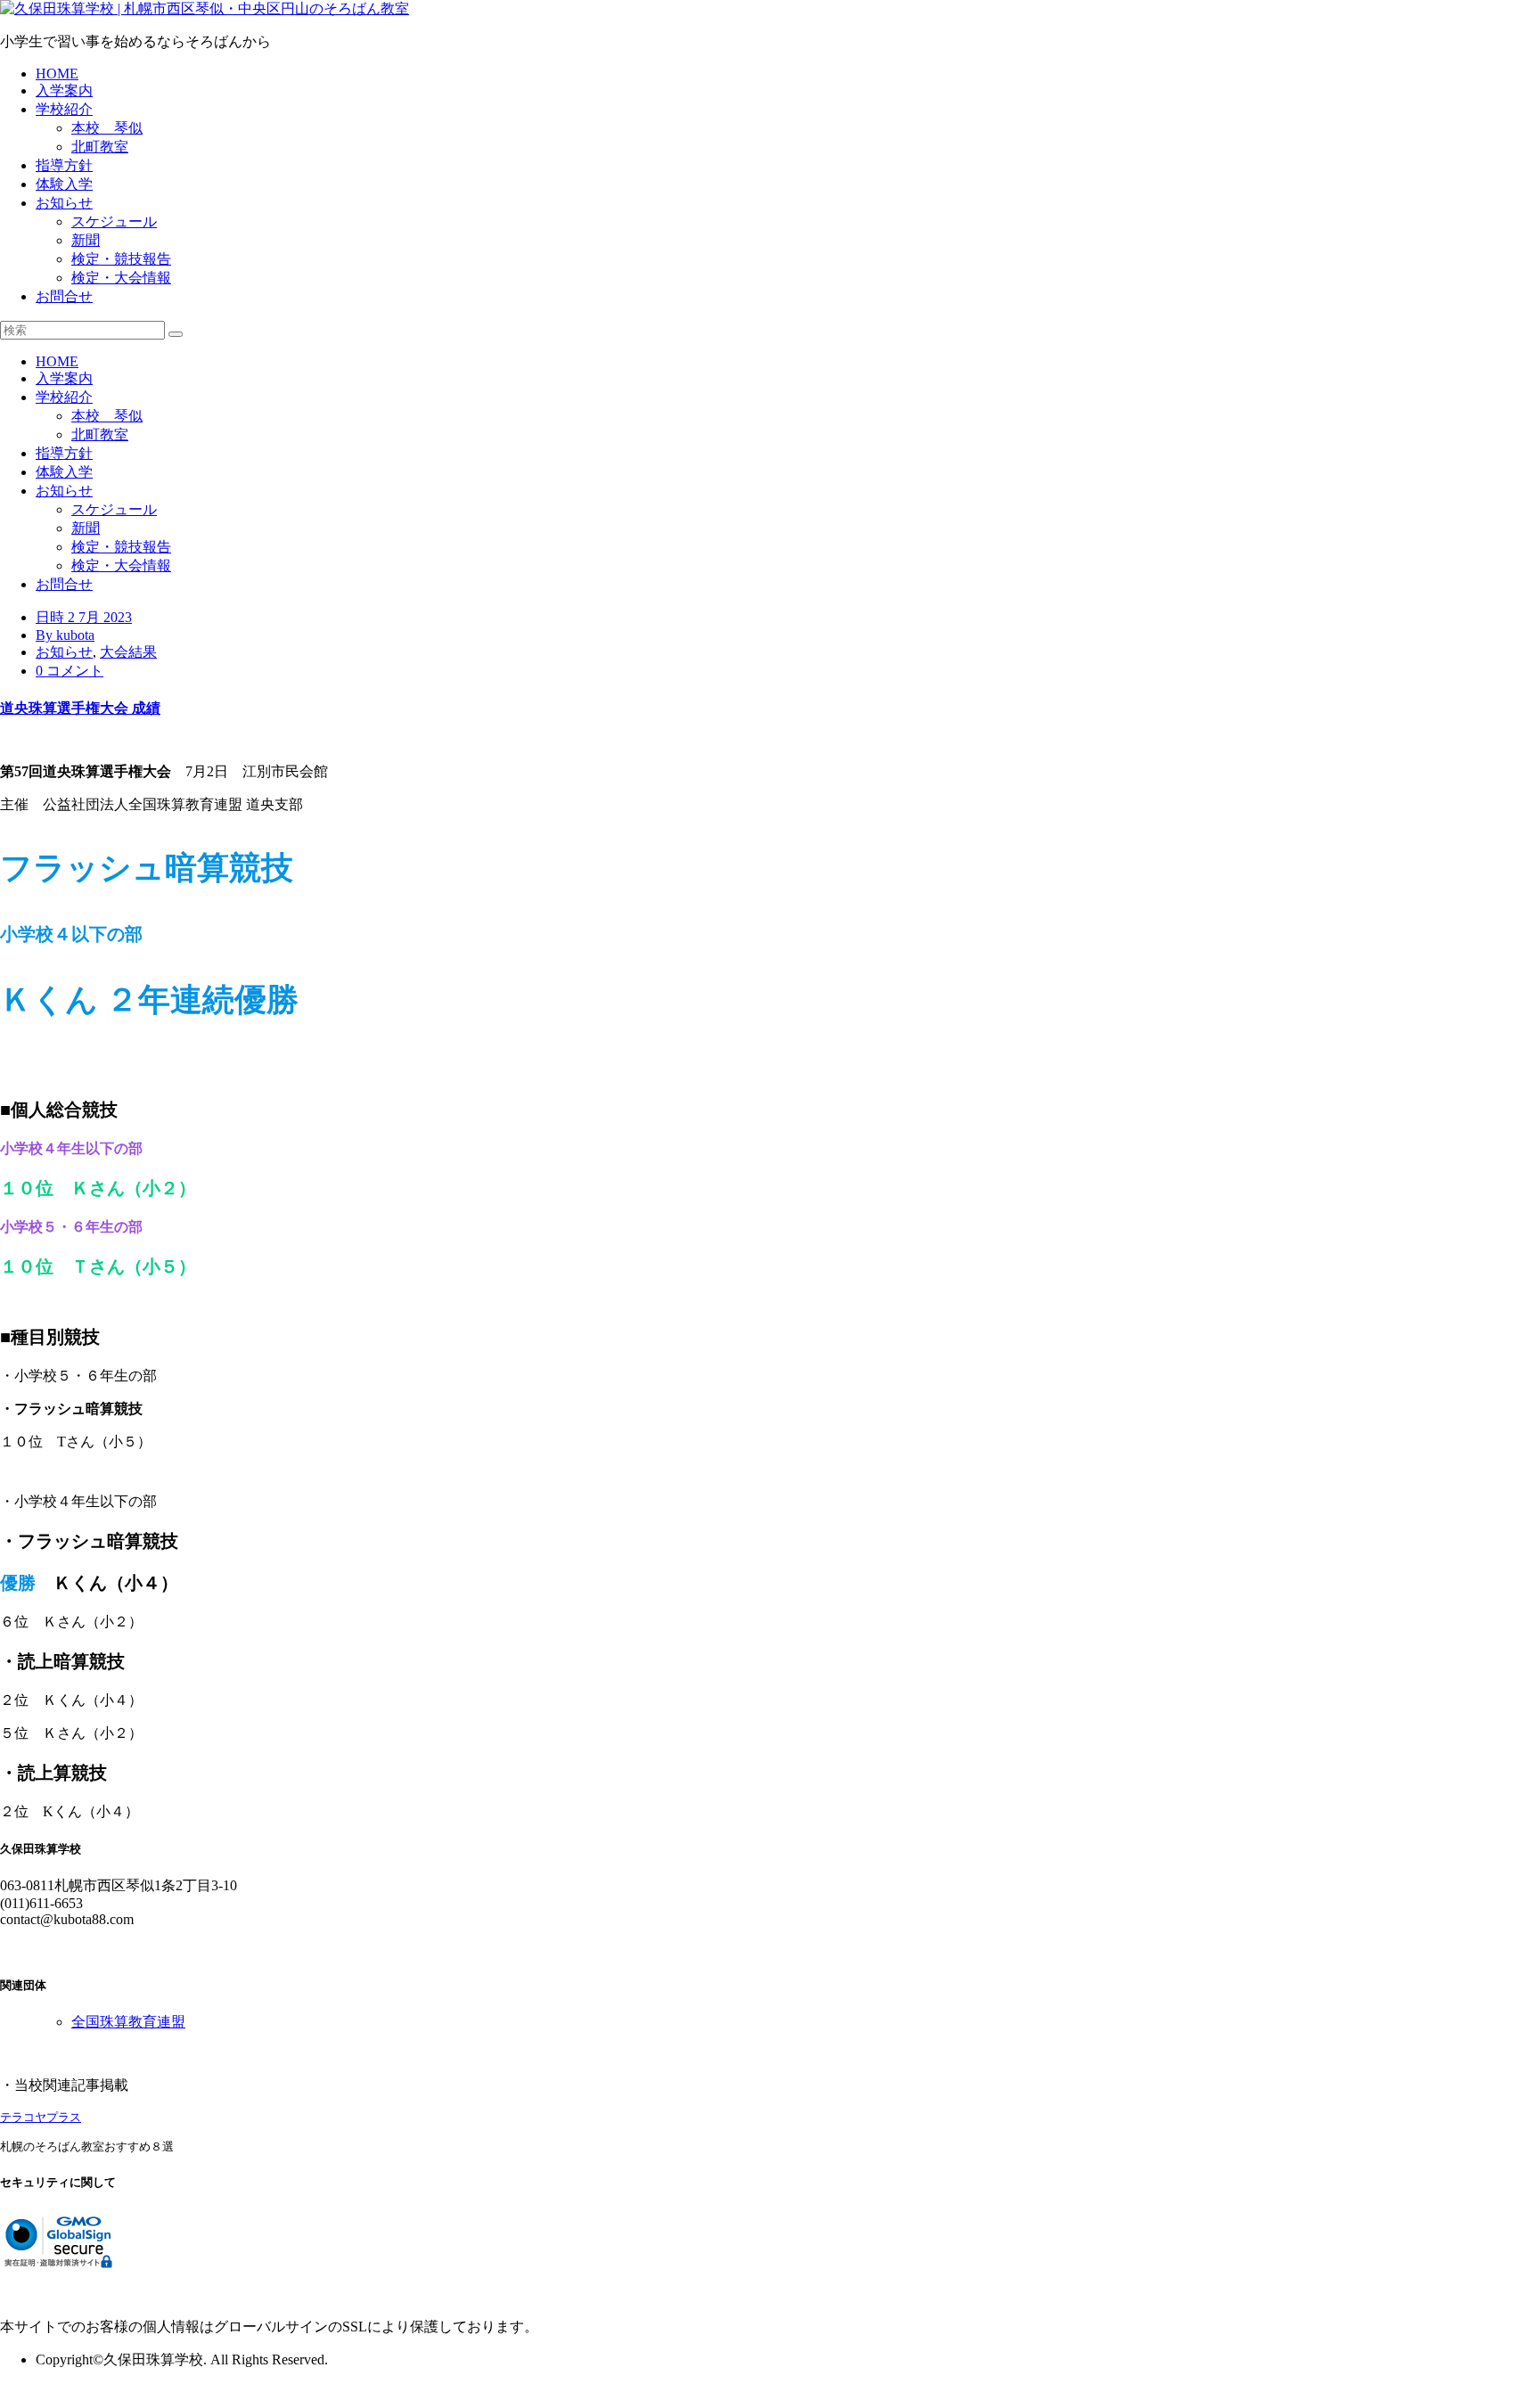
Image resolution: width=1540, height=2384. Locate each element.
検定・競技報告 (121, 259)
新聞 (86, 240)
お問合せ (64, 296)
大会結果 (128, 652)
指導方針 (64, 165)
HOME (57, 74)
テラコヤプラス (41, 2117)
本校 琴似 (107, 128)
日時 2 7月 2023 (84, 617)
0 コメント (70, 671)
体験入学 (64, 184)
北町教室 (100, 147)
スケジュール (114, 221)
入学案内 (64, 90)
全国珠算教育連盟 (128, 2022)
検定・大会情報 (121, 278)
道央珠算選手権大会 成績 (80, 708)
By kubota (65, 635)
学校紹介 (64, 109)
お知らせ (64, 203)
